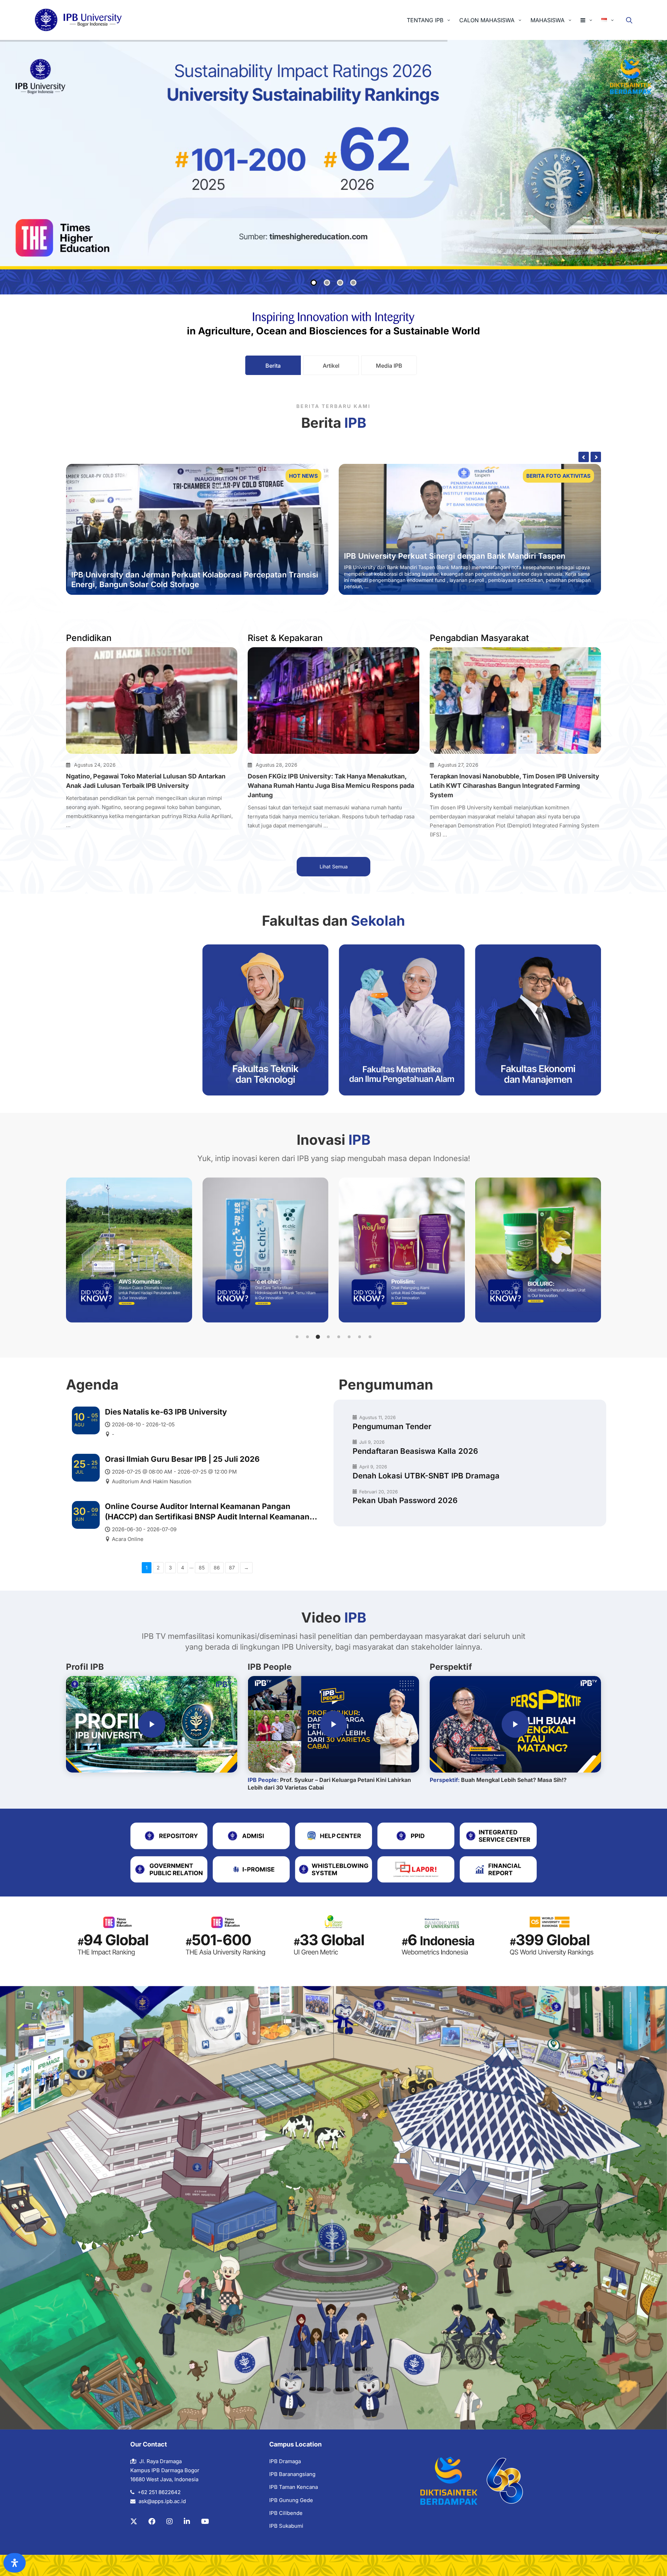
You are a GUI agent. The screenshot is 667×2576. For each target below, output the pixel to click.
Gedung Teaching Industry (393, 562)
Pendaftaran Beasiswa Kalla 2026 (415, 1451)
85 (202, 1568)
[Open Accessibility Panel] (15, 2563)
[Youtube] (205, 2521)
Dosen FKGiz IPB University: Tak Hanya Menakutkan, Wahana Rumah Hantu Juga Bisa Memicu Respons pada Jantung (331, 786)
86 (217, 1568)
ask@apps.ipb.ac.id (162, 2501)
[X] (134, 2521)
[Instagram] (170, 2521)
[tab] (273, 365)
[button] (297, 1337)
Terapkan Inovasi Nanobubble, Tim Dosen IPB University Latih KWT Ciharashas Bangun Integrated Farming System (514, 786)
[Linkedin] (187, 2521)
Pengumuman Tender (392, 1426)
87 (232, 1568)
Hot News (303, 476)
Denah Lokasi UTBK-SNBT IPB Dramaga (426, 1476)
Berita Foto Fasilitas (559, 476)
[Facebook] (152, 2521)
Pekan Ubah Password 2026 (405, 1500)
